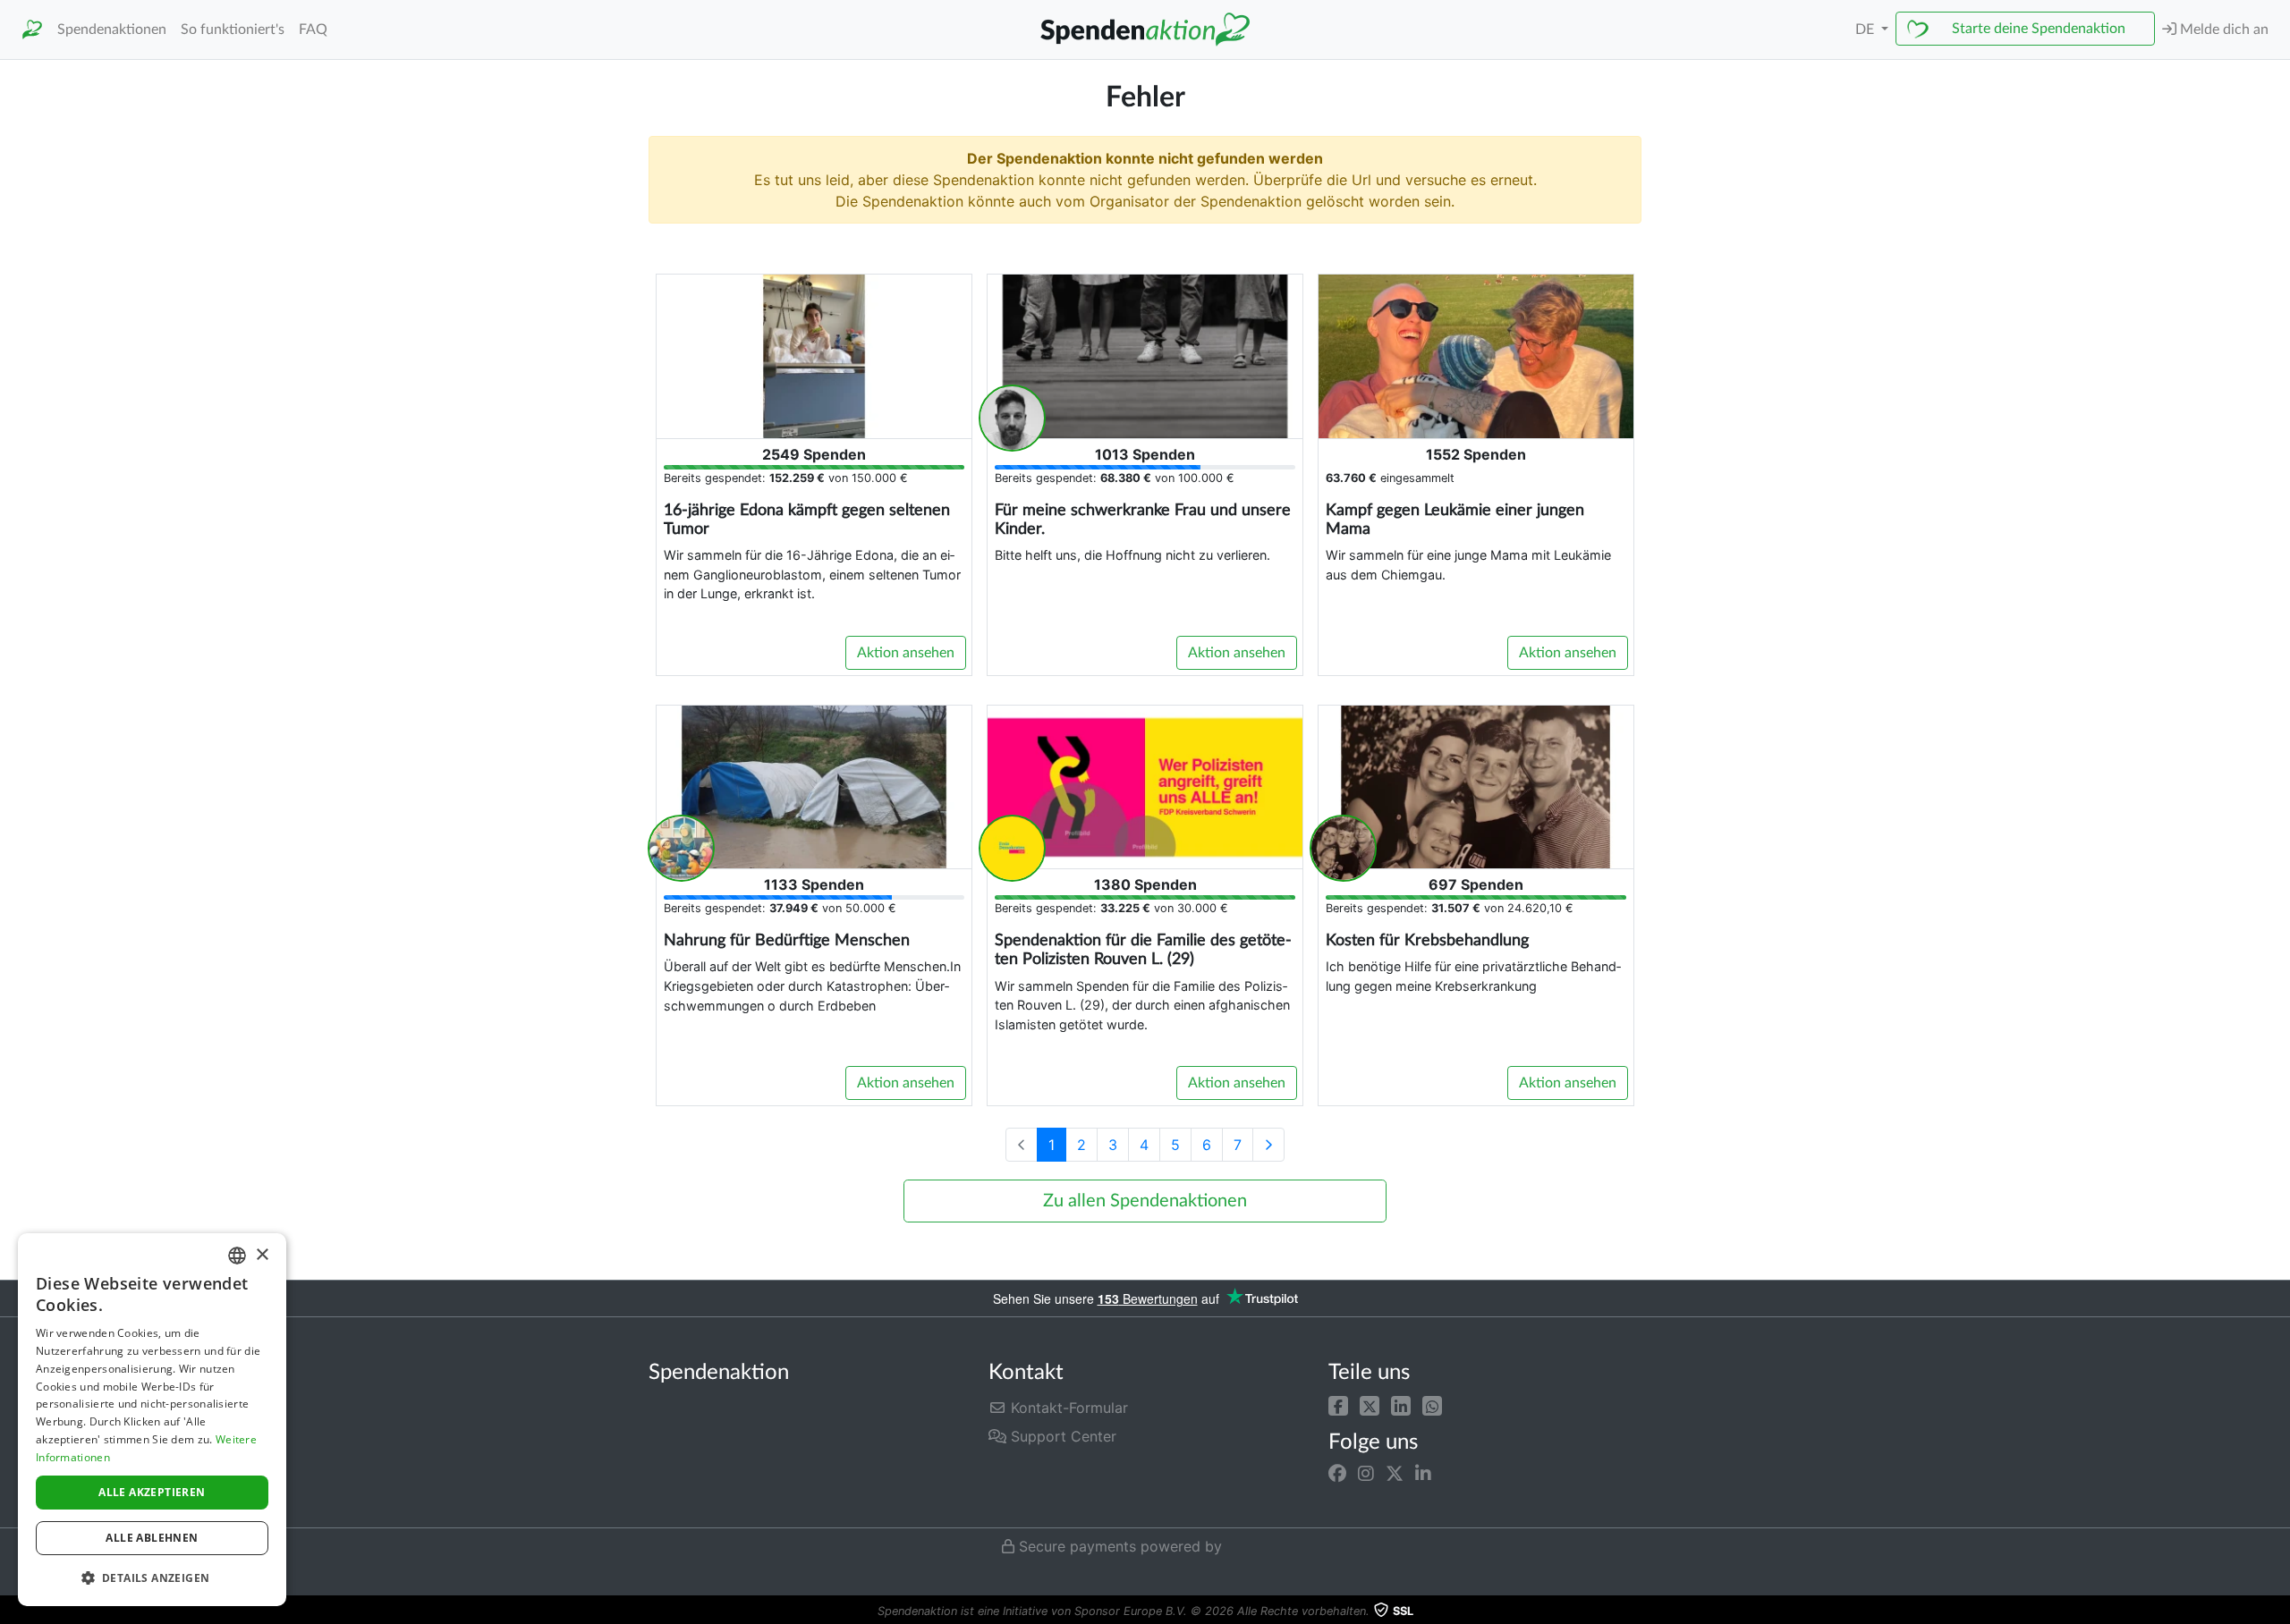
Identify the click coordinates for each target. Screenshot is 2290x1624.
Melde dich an (2222, 30)
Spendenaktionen (112, 30)
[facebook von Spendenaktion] (1337, 1474)
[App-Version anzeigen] (2277, 1611)
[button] (1338, 1404)
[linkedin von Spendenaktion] (1423, 1474)
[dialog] (152, 1420)
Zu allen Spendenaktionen (1145, 1201)
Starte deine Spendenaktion (2039, 29)
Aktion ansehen (906, 653)
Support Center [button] (1061, 1436)
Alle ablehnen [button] (152, 1538)
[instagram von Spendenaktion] (1366, 1474)
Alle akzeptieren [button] (152, 1492)
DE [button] (1866, 30)
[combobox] (237, 1256)
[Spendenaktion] (32, 30)
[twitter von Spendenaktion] (1395, 1474)
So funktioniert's (233, 30)
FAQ (313, 30)
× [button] (262, 1255)
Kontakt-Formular (1067, 1408)
